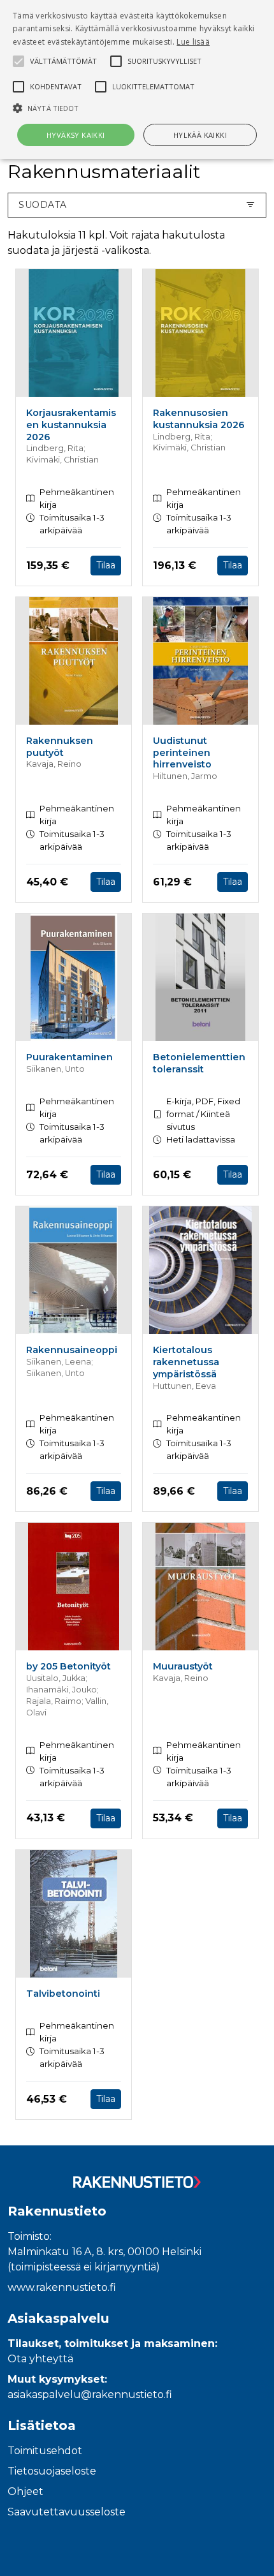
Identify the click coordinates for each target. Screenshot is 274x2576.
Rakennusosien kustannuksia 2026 (199, 419)
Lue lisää (193, 42)
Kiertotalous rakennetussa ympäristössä (186, 1362)
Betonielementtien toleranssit (199, 1063)
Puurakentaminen (69, 1057)
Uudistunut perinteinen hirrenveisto (182, 752)
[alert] (137, 79)
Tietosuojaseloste (52, 2471)
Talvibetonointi (63, 1994)
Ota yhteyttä (40, 2359)
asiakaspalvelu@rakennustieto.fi (90, 2395)
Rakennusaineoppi (72, 1350)
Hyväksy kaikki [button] (76, 135)
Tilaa (106, 565)
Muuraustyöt (183, 1666)
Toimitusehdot (45, 2451)
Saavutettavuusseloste (67, 2512)
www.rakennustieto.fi (62, 2287)
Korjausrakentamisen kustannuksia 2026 (71, 425)
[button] (137, 108)
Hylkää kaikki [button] (200, 135)
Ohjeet (25, 2491)
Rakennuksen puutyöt (60, 747)
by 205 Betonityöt (68, 1666)
